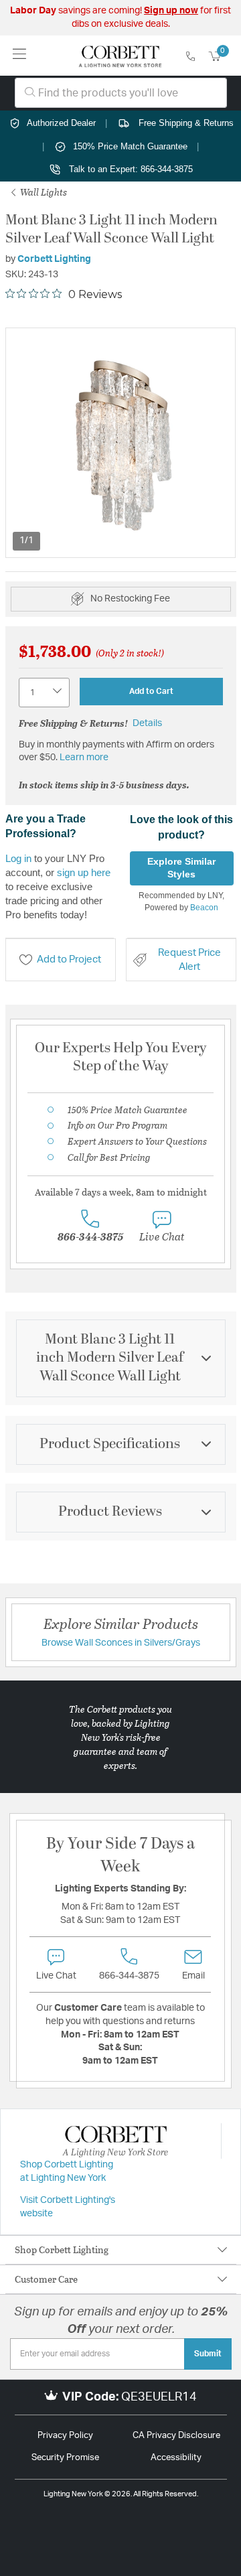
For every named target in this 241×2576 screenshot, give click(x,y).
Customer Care (46, 2279)
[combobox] (121, 93)
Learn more (84, 758)
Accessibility (176, 2458)
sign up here (84, 872)
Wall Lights (43, 192)
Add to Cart (151, 691)
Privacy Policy (65, 2436)
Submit (208, 2354)
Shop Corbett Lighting (62, 2249)
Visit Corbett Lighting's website (68, 2207)
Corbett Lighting (54, 259)
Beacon (204, 908)
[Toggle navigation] (20, 55)
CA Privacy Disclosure (176, 2436)
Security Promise (65, 2458)
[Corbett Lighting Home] (120, 56)
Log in (18, 858)
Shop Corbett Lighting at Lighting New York (67, 2171)
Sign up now (171, 11)
